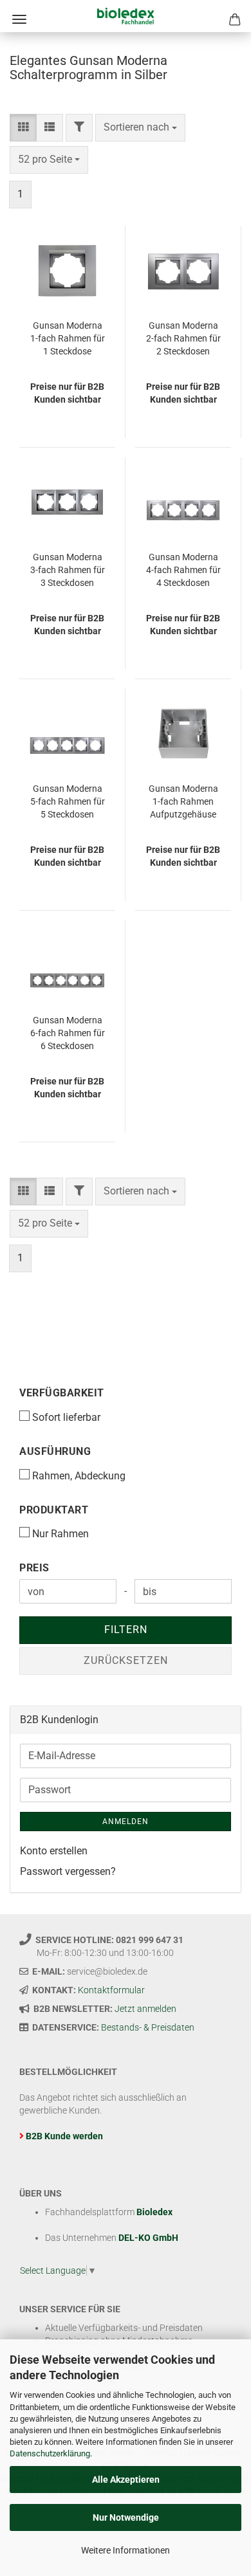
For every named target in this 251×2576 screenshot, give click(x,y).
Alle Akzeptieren (126, 2480)
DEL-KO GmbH (148, 2238)
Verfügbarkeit (62, 1393)
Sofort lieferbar (66, 1417)
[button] (23, 128)
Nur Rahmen (60, 1534)
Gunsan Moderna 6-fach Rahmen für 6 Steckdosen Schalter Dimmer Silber (68, 1034)
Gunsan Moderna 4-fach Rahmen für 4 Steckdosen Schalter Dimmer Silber (183, 571)
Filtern (126, 1630)
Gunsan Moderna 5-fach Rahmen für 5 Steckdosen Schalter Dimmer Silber (68, 802)
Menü (19, 19)
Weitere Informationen (126, 2550)
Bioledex (154, 2212)
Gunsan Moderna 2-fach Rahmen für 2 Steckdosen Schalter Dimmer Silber (183, 339)
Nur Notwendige (126, 2517)
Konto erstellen (54, 1851)
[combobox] (140, 128)
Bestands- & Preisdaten (148, 2027)
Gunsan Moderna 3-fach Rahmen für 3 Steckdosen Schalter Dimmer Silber (68, 571)
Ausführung (55, 1451)
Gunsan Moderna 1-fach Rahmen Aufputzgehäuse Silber (183, 802)
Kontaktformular (111, 1990)
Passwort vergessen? (68, 1871)
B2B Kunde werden (64, 2136)
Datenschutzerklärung (50, 2453)
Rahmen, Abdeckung (79, 1476)
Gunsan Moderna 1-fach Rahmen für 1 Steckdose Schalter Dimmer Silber (68, 339)
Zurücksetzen (126, 1660)
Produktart (54, 1510)
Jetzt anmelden (145, 2009)
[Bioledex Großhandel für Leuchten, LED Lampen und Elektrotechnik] (125, 16)
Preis (34, 1568)
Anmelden (126, 1822)
